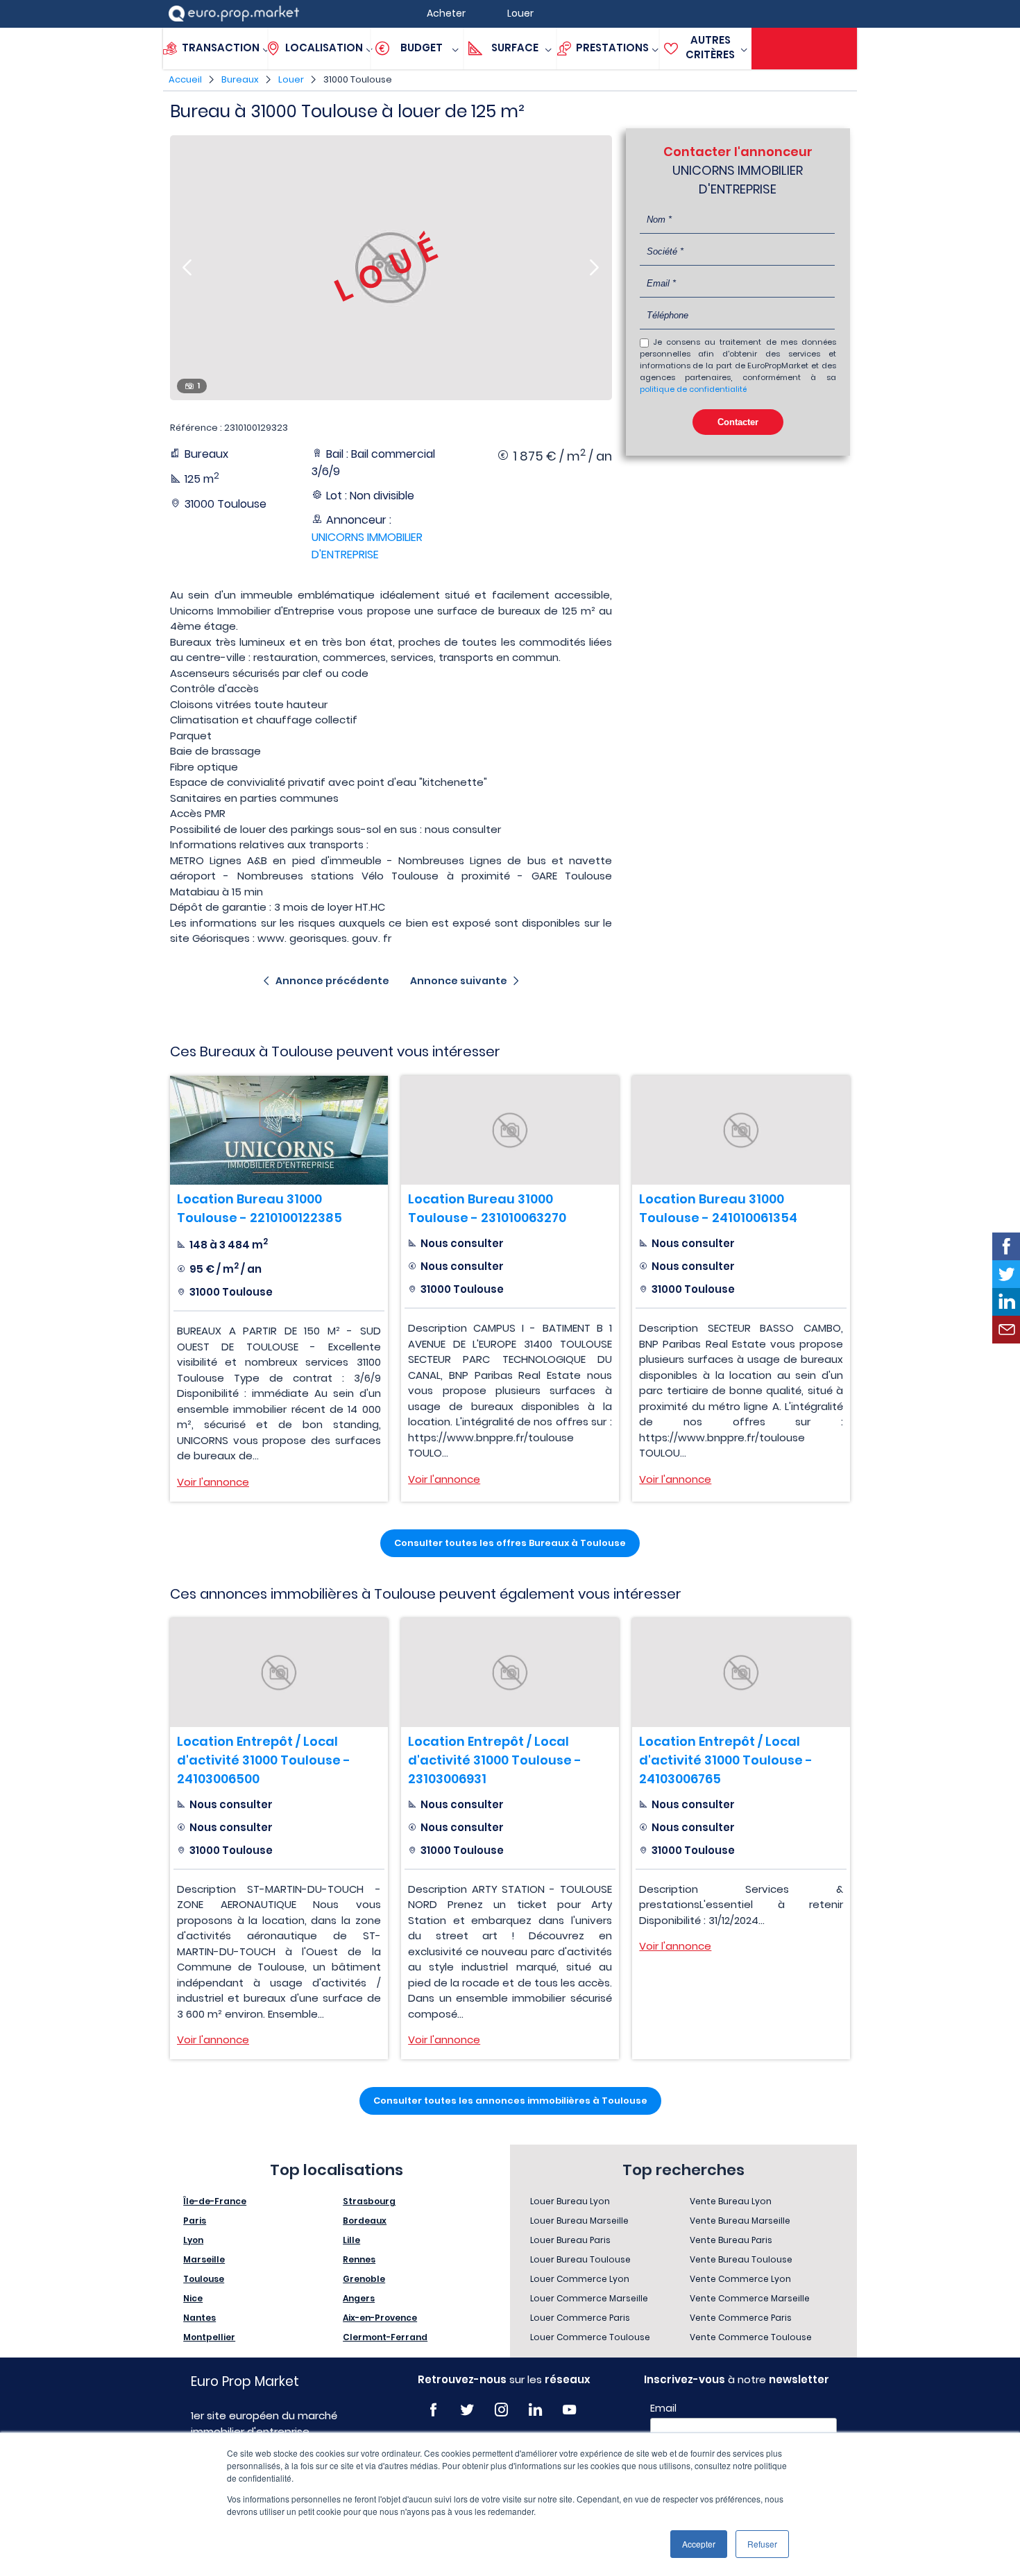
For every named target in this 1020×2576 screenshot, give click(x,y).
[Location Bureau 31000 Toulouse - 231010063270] (510, 1130)
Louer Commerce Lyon (580, 2279)
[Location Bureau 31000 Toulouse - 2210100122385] (279, 1130)
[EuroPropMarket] (234, 14)
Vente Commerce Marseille (750, 2298)
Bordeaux (365, 2221)
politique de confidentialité (693, 389)
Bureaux (240, 79)
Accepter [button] (699, 2544)
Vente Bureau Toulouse (741, 2259)
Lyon (193, 2240)
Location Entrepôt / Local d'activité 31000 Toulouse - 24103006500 (264, 1760)
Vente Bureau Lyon (731, 2201)
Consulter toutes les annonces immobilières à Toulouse (510, 2101)
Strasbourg (369, 2201)
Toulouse (204, 2279)
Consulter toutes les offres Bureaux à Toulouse (510, 1543)
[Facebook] (433, 2410)
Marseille (204, 2259)
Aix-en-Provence (380, 2318)
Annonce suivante (459, 981)
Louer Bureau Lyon (570, 2201)
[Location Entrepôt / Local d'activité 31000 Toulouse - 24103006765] (741, 1673)
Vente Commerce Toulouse (751, 2337)
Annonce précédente (332, 981)
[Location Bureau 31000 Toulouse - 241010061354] (741, 1130)
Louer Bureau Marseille (579, 2221)
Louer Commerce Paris (580, 2318)
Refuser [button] (762, 2544)
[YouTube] (569, 2410)
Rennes (359, 2259)
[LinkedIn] (535, 2410)
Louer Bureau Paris (570, 2240)
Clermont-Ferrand (385, 2337)
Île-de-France (215, 2201)
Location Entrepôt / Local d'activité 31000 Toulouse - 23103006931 (495, 1760)
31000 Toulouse (358, 79)
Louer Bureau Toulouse (580, 2259)
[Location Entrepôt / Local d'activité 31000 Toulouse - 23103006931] (510, 1673)
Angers (359, 2298)
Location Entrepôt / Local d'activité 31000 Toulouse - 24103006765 (726, 1760)
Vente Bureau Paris (731, 2240)
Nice (193, 2298)
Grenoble (364, 2279)
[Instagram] (501, 2410)
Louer (291, 79)
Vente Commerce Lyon (740, 2279)
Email (663, 2408)
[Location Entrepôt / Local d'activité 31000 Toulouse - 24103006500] (279, 1673)
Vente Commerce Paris (741, 2318)
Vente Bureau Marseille (740, 2221)
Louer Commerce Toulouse (590, 2337)
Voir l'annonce (213, 1482)
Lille (351, 2240)
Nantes (199, 2318)
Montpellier (209, 2337)
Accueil (185, 79)
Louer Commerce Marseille (589, 2298)
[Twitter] (467, 2410)
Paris (195, 2221)
